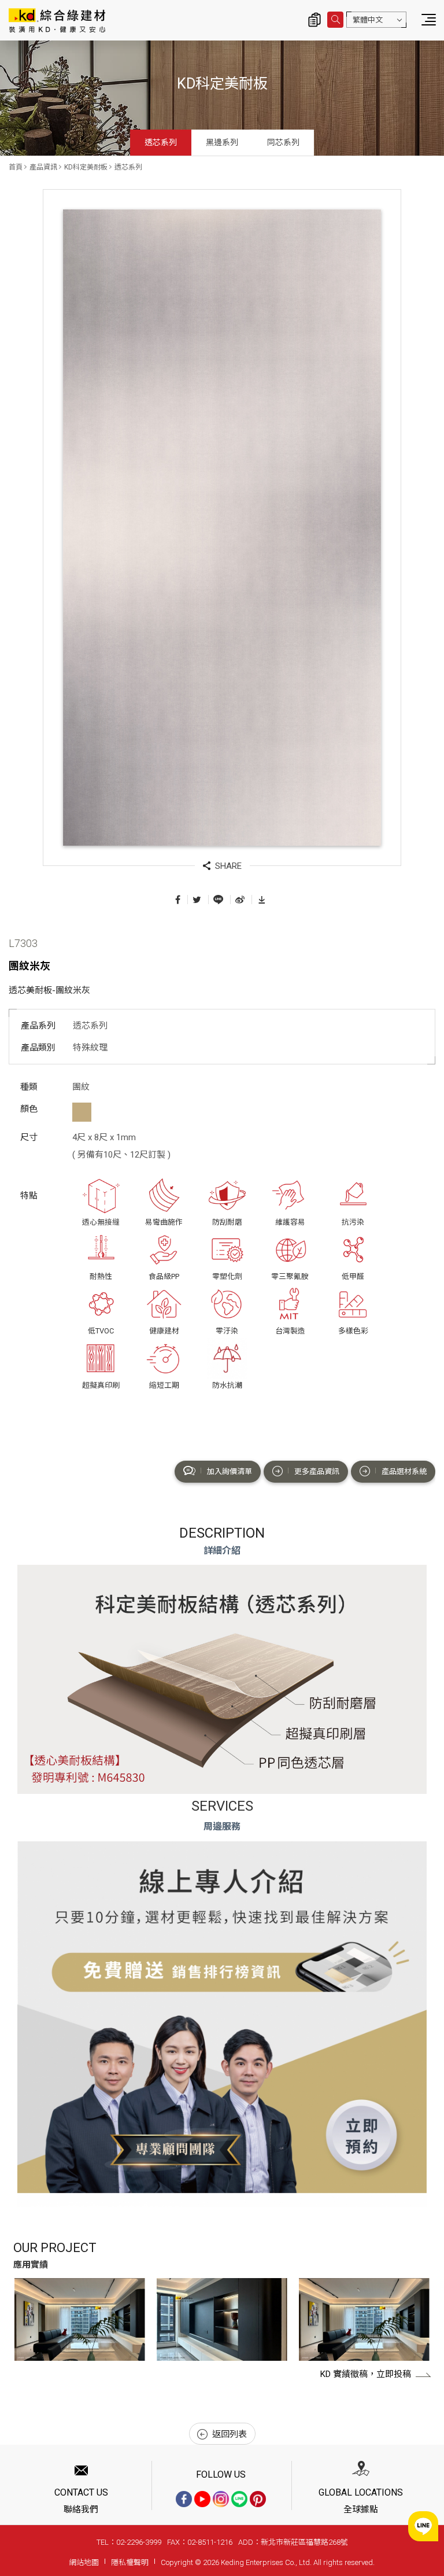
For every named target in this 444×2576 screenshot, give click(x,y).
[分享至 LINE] (218, 899)
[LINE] (239, 2499)
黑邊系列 (222, 142)
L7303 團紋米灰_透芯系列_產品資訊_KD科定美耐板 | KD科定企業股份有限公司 (57, 20)
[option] (80, 2319)
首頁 (16, 167)
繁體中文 (368, 20)
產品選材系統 (404, 1471)
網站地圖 (84, 2562)
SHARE (228, 866)
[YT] (202, 2499)
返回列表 (230, 2434)
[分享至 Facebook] (178, 899)
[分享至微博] (240, 899)
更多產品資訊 (317, 1471)
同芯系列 (283, 142)
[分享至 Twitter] (197, 899)
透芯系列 (161, 142)
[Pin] (258, 2499)
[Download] (262, 899)
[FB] (184, 2499)
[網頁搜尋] (335, 20)
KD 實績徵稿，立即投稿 (366, 2374)
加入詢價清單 (230, 1471)
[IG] (221, 2499)
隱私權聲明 (130, 2562)
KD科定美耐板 (86, 167)
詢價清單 (314, 20)
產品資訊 (43, 167)
